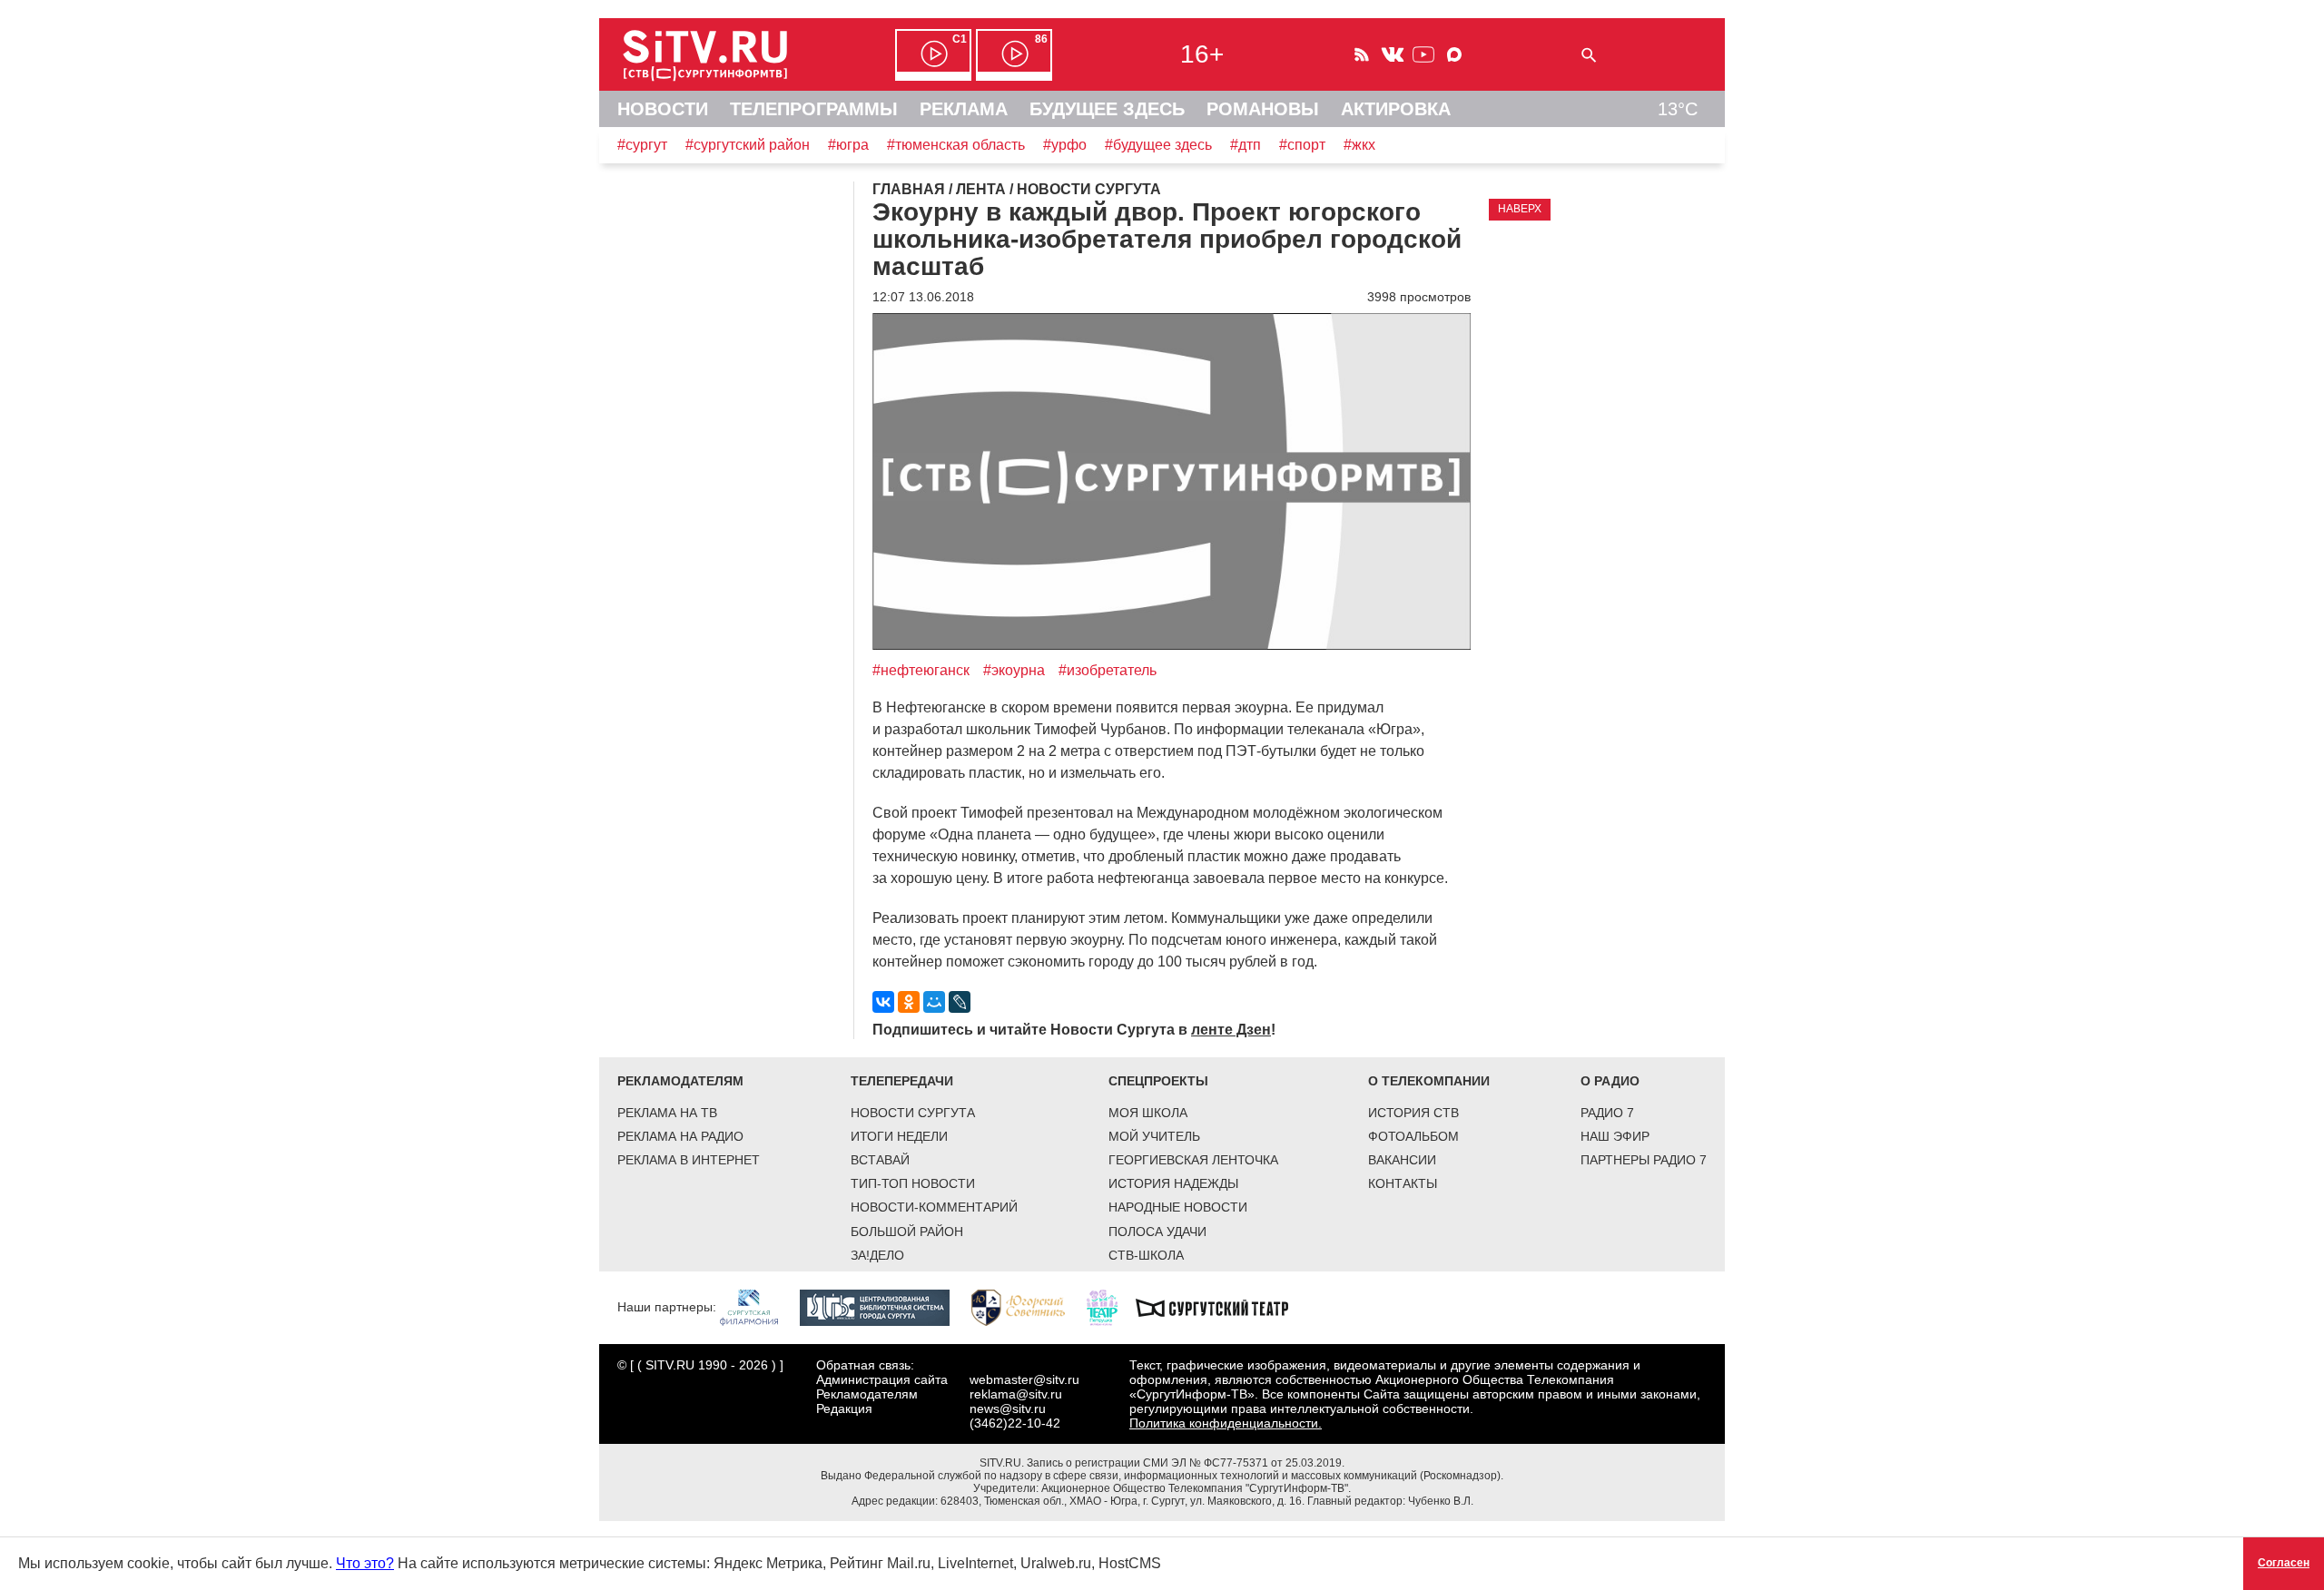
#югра (848, 145)
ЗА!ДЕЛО (877, 1255)
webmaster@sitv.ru (1024, 1379)
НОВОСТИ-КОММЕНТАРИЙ (934, 1207)
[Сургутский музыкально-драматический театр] (1221, 1306)
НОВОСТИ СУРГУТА (913, 1113)
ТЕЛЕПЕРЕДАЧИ (902, 1081)
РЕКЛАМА (964, 109)
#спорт (1302, 145)
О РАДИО (1610, 1081)
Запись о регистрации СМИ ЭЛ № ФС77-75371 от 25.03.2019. (1186, 1463)
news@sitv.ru (1008, 1408)
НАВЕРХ (1520, 209)
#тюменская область (956, 145)
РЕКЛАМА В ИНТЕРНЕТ (689, 1160)
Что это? (365, 1563)
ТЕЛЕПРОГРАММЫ (814, 109)
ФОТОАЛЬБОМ (1413, 1136)
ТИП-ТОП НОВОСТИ (913, 1183)
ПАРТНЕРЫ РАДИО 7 (1644, 1160)
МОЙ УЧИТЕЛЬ (1154, 1136)
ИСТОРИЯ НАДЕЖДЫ (1173, 1183)
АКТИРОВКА (1396, 109)
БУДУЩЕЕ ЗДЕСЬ (1107, 109)
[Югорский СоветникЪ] (1027, 1306)
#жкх (1359, 145)
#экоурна (1014, 670)
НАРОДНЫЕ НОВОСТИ (1178, 1207)
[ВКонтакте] (883, 1002)
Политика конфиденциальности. (1226, 1423)
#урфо (1065, 145)
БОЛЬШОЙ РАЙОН (907, 1232)
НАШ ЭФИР (1615, 1136)
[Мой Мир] (934, 1002)
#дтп (1246, 145)
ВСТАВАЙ (880, 1160)
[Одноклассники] (909, 1002)
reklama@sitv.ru (1016, 1394)
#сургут (642, 145)
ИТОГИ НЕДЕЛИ (899, 1136)
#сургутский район (748, 145)
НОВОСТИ (663, 109)
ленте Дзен (1231, 1030)
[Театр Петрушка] (1111, 1306)
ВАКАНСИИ (1402, 1160)
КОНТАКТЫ (1403, 1183)
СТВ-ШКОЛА (1146, 1255)
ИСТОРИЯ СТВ (1413, 1113)
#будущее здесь (1158, 145)
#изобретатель (1108, 670)
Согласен (2284, 1563)
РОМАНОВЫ (1263, 109)
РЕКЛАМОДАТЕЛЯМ (680, 1081)
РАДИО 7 (1607, 1113)
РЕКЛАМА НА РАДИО (680, 1136)
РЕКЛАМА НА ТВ (667, 1113)
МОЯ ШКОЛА (1148, 1113)
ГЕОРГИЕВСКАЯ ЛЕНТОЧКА (1193, 1160)
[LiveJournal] (960, 1002)
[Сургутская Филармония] (758, 1306)
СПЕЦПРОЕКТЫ (1158, 1081)
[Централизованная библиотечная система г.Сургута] (884, 1306)
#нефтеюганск (921, 670)
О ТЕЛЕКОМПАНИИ (1429, 1081)
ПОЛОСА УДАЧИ (1157, 1232)
